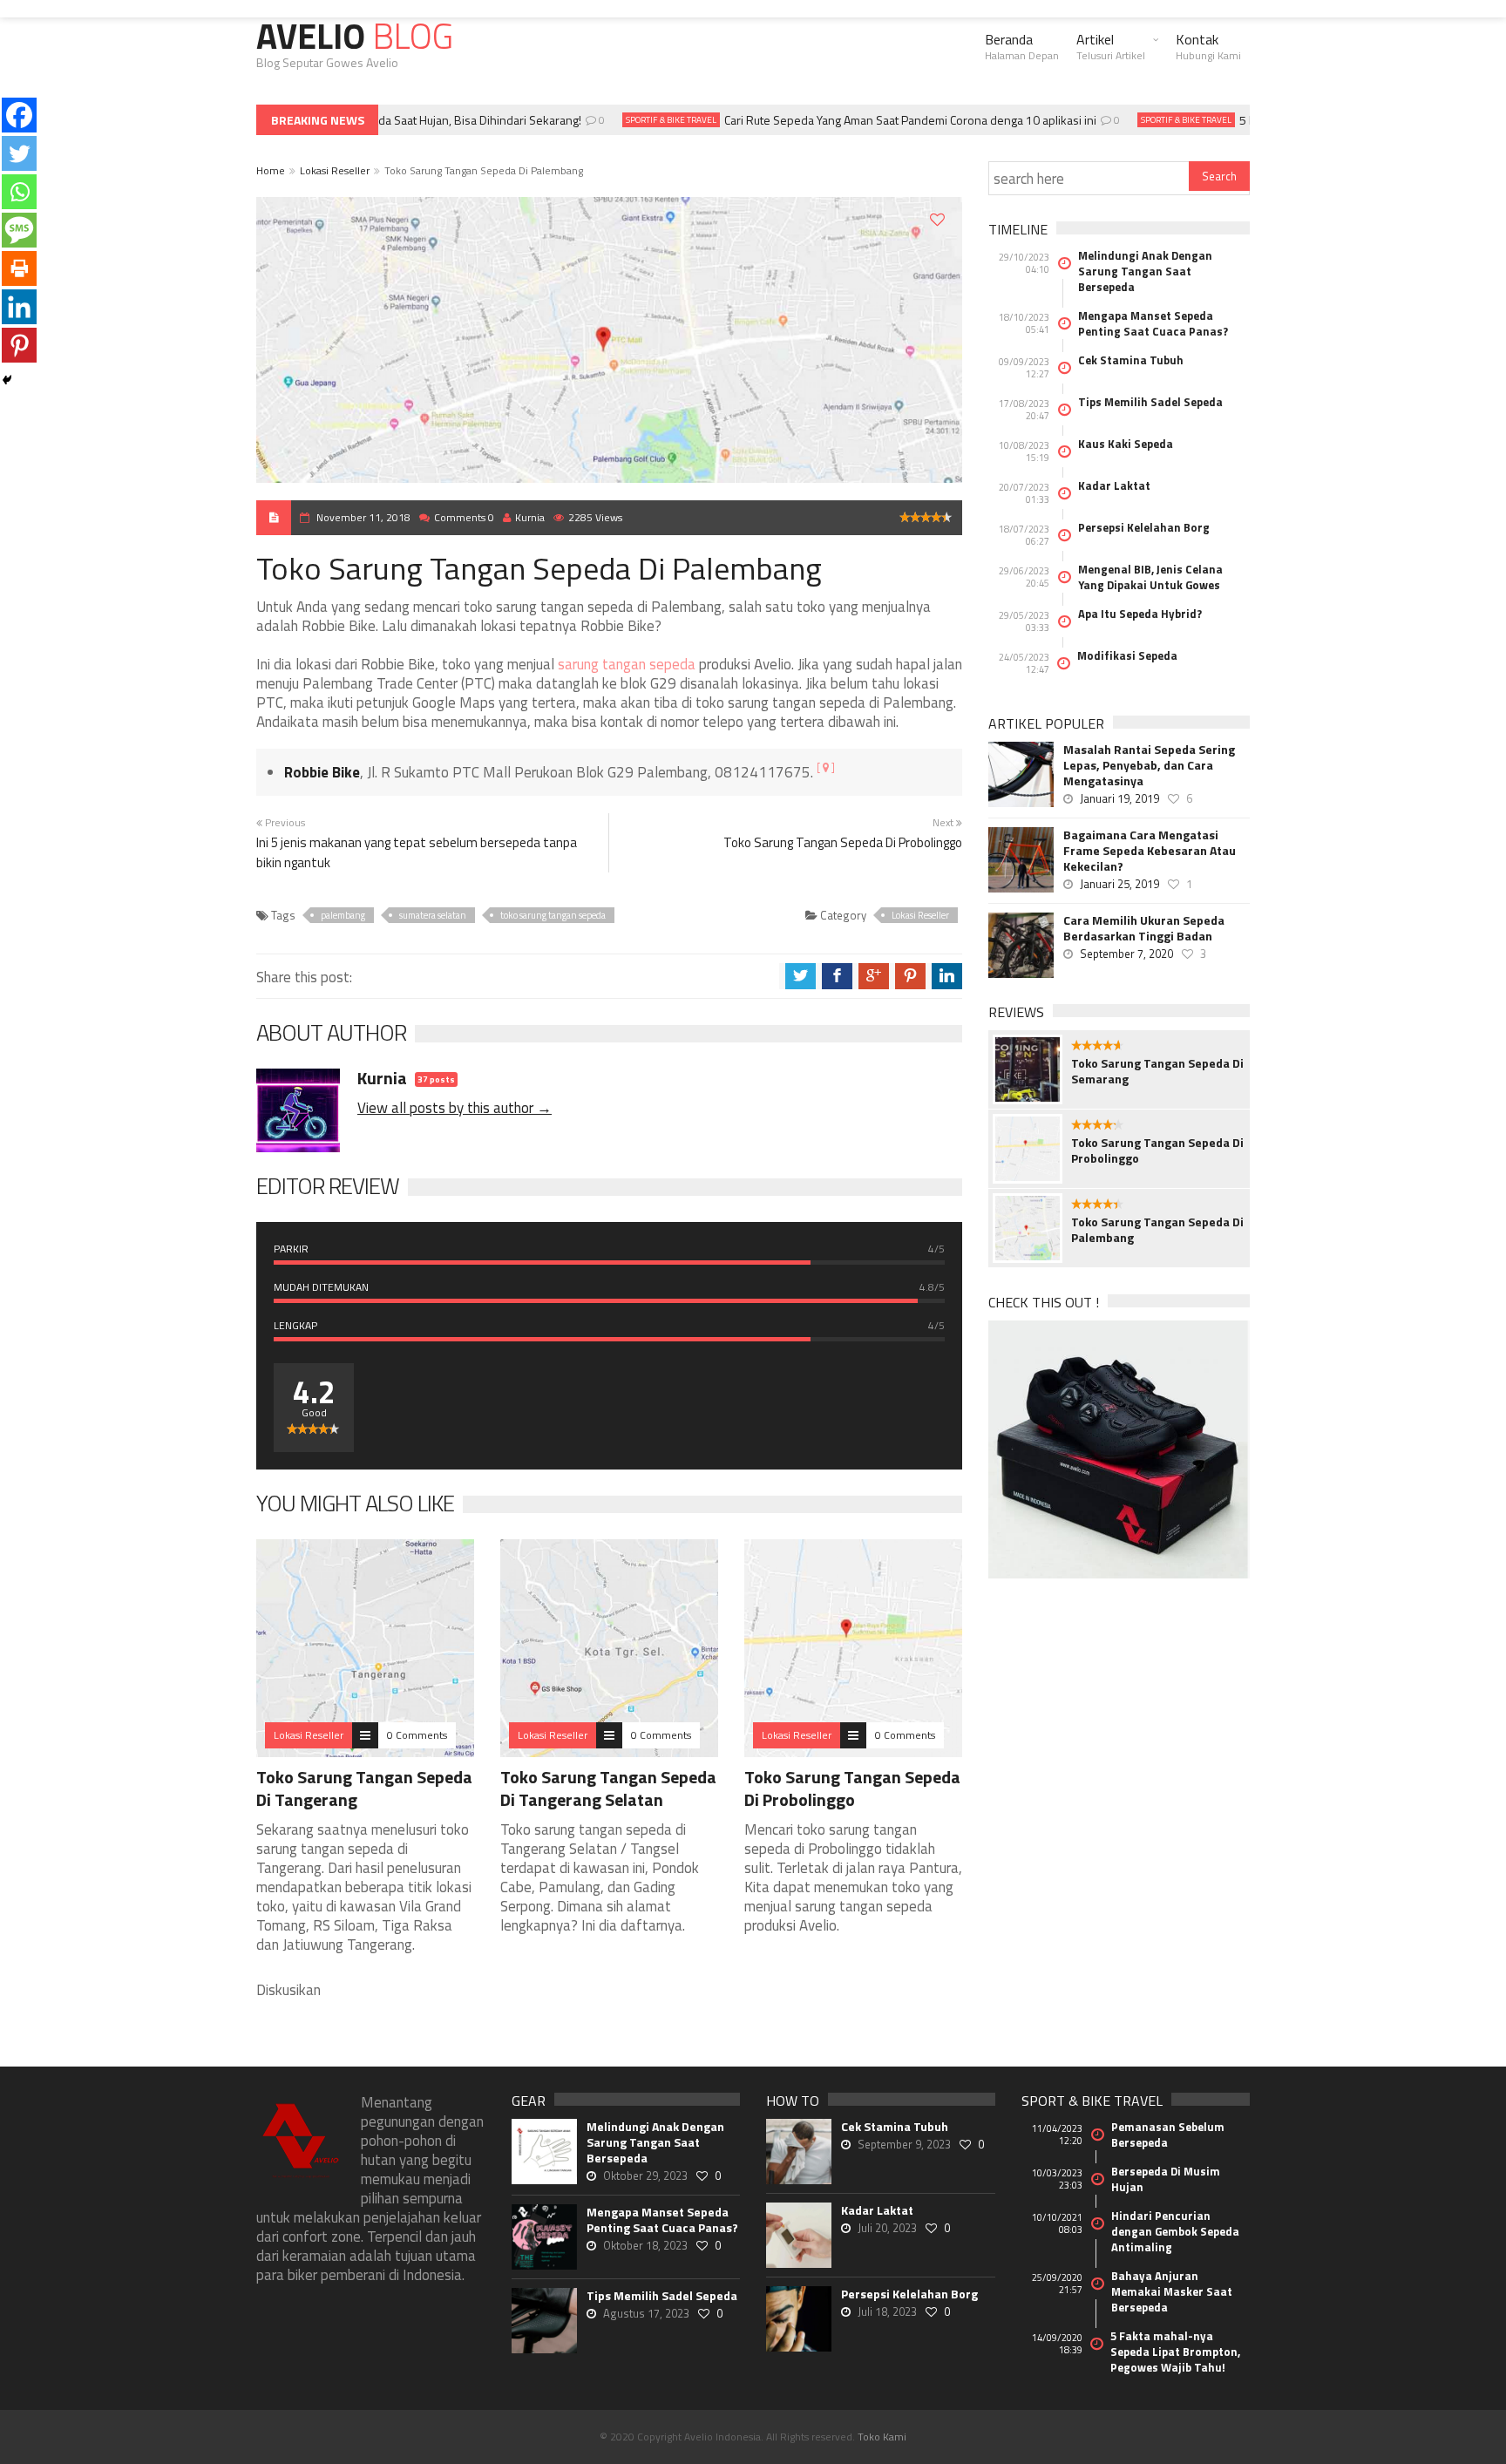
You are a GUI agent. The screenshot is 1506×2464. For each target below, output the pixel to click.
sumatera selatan (433, 915)
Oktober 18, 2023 (645, 2245)
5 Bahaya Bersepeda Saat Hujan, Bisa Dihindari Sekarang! (407, 120)
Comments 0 (464, 517)
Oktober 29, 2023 (645, 2176)
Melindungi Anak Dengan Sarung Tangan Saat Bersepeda (1145, 271)
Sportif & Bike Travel (648, 120)
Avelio (355, 36)
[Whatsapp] (19, 192)
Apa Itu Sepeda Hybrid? (1140, 614)
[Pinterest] (19, 345)
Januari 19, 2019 (1119, 798)
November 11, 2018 (363, 517)
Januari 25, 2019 (1119, 884)
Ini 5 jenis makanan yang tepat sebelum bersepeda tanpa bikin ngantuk (417, 852)
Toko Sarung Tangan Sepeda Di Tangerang (364, 1788)
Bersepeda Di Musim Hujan (1166, 2179)
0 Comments (417, 1735)
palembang (343, 915)
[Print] (19, 268)
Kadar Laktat (1114, 485)
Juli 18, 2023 (887, 2311)
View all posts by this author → (455, 1108)
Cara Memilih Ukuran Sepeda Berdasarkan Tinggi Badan (1144, 928)
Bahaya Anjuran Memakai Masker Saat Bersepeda (1172, 2291)
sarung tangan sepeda (627, 664)
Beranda (1022, 46)
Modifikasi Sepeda (1127, 655)
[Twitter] (19, 153)
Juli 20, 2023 (887, 2228)
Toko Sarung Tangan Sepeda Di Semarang (1157, 1071)
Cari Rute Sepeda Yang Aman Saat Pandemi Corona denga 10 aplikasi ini (887, 120)
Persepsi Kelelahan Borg (1144, 527)
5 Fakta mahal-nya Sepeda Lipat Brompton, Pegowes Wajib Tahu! (1175, 2352)
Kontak (1208, 46)
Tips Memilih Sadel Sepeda (1150, 402)
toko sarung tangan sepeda (553, 915)
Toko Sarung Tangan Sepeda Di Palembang (1157, 1230)
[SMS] (19, 230)
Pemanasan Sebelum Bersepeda (1168, 2135)
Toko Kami (882, 2437)
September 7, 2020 (1126, 954)
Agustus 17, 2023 (646, 2313)
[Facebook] (19, 115)
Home (271, 170)
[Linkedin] (19, 307)
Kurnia (530, 517)
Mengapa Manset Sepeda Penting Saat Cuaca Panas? (1153, 323)
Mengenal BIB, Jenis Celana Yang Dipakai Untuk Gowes (1150, 577)
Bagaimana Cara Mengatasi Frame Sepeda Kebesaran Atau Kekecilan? (1150, 851)
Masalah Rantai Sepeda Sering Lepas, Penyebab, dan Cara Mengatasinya (1149, 765)
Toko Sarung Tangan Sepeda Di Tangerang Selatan (608, 1788)
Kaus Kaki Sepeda (1126, 444)
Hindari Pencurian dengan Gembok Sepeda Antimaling (1175, 2231)
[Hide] (7, 380)
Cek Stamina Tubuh (1131, 360)
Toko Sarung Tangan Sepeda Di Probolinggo (843, 842)
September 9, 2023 (904, 2144)
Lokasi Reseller (335, 170)
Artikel (1111, 46)
